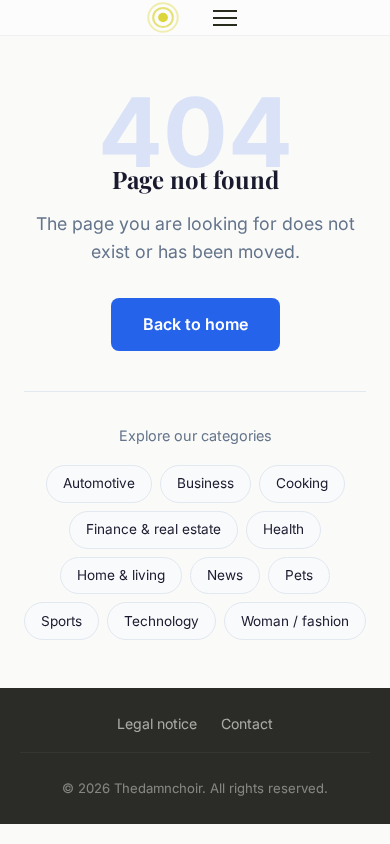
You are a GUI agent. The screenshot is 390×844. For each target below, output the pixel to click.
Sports (61, 621)
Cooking (302, 483)
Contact (247, 723)
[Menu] (225, 18)
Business (205, 483)
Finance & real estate (153, 529)
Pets (299, 575)
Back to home (195, 324)
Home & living (121, 575)
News (225, 575)
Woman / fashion (295, 621)
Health (283, 529)
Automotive (99, 483)
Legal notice (157, 723)
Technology (161, 621)
